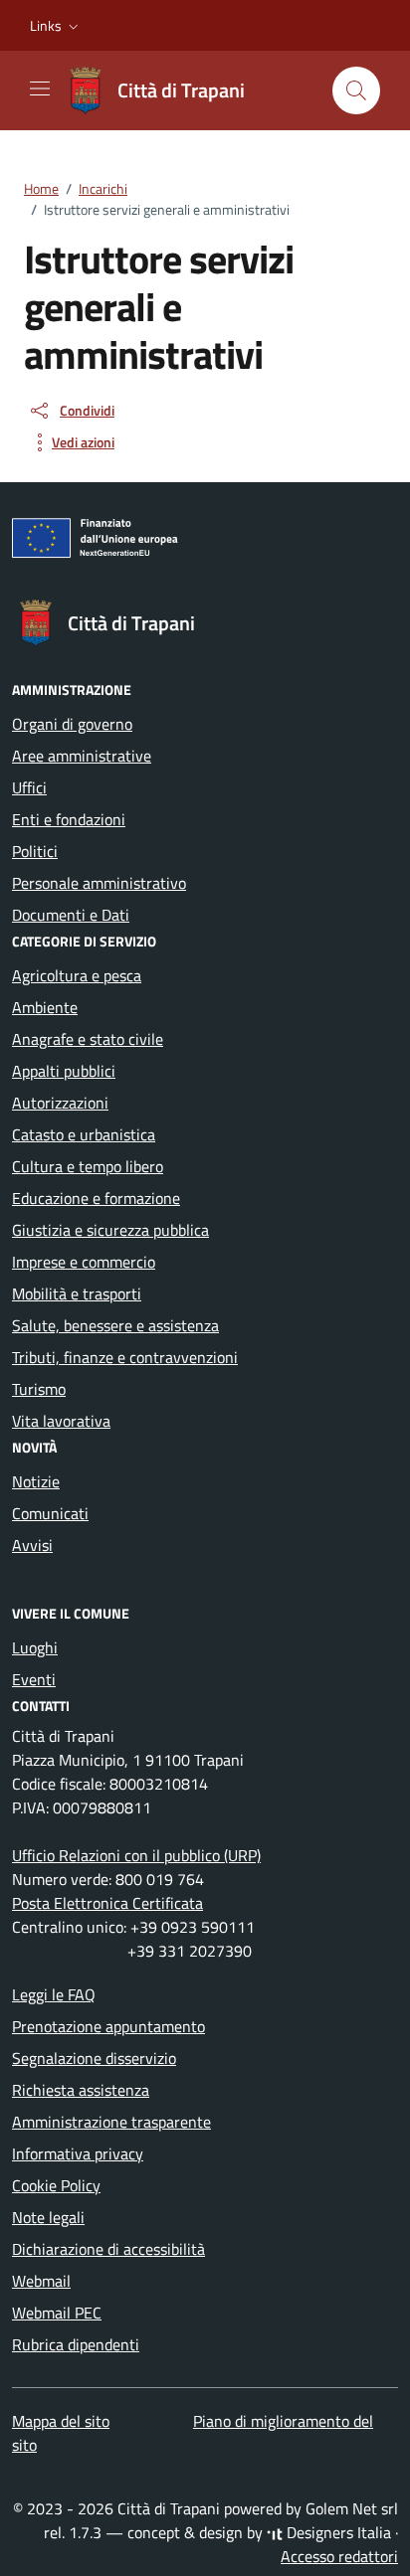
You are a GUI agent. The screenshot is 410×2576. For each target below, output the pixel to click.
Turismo (39, 1389)
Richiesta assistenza (81, 2090)
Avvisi (32, 1545)
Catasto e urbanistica (84, 1134)
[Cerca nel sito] (356, 90)
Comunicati (50, 1513)
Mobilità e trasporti (77, 1293)
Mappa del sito (61, 2421)
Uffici (29, 787)
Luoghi (35, 1647)
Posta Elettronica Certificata (107, 1903)
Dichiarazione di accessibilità (108, 2249)
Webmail (41, 2281)
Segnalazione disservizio (94, 2058)
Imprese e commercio (84, 1262)
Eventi (34, 1679)
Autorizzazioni (60, 1103)
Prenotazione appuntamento (108, 2026)
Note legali (48, 2217)
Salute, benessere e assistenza (115, 1325)
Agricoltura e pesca (77, 975)
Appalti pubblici (64, 1071)
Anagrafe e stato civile (88, 1039)
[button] (56, 26)
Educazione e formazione (96, 1198)
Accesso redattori (339, 2556)
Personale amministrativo (99, 883)
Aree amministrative (82, 756)
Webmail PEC (57, 2313)
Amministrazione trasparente (111, 2122)
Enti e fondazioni (69, 819)
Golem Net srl (352, 2508)
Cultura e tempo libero (88, 1166)
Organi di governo (72, 724)
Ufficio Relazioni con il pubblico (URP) (136, 1855)
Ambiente (45, 1007)
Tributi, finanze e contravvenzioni (125, 1357)
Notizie (36, 1481)
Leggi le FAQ (54, 1994)
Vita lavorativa (61, 1421)
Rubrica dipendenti (76, 2344)
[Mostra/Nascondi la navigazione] (40, 88)
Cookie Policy (56, 2185)
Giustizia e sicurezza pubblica (110, 1230)
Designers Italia (337, 2532)
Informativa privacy (78, 2153)
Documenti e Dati (71, 915)
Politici (35, 851)
